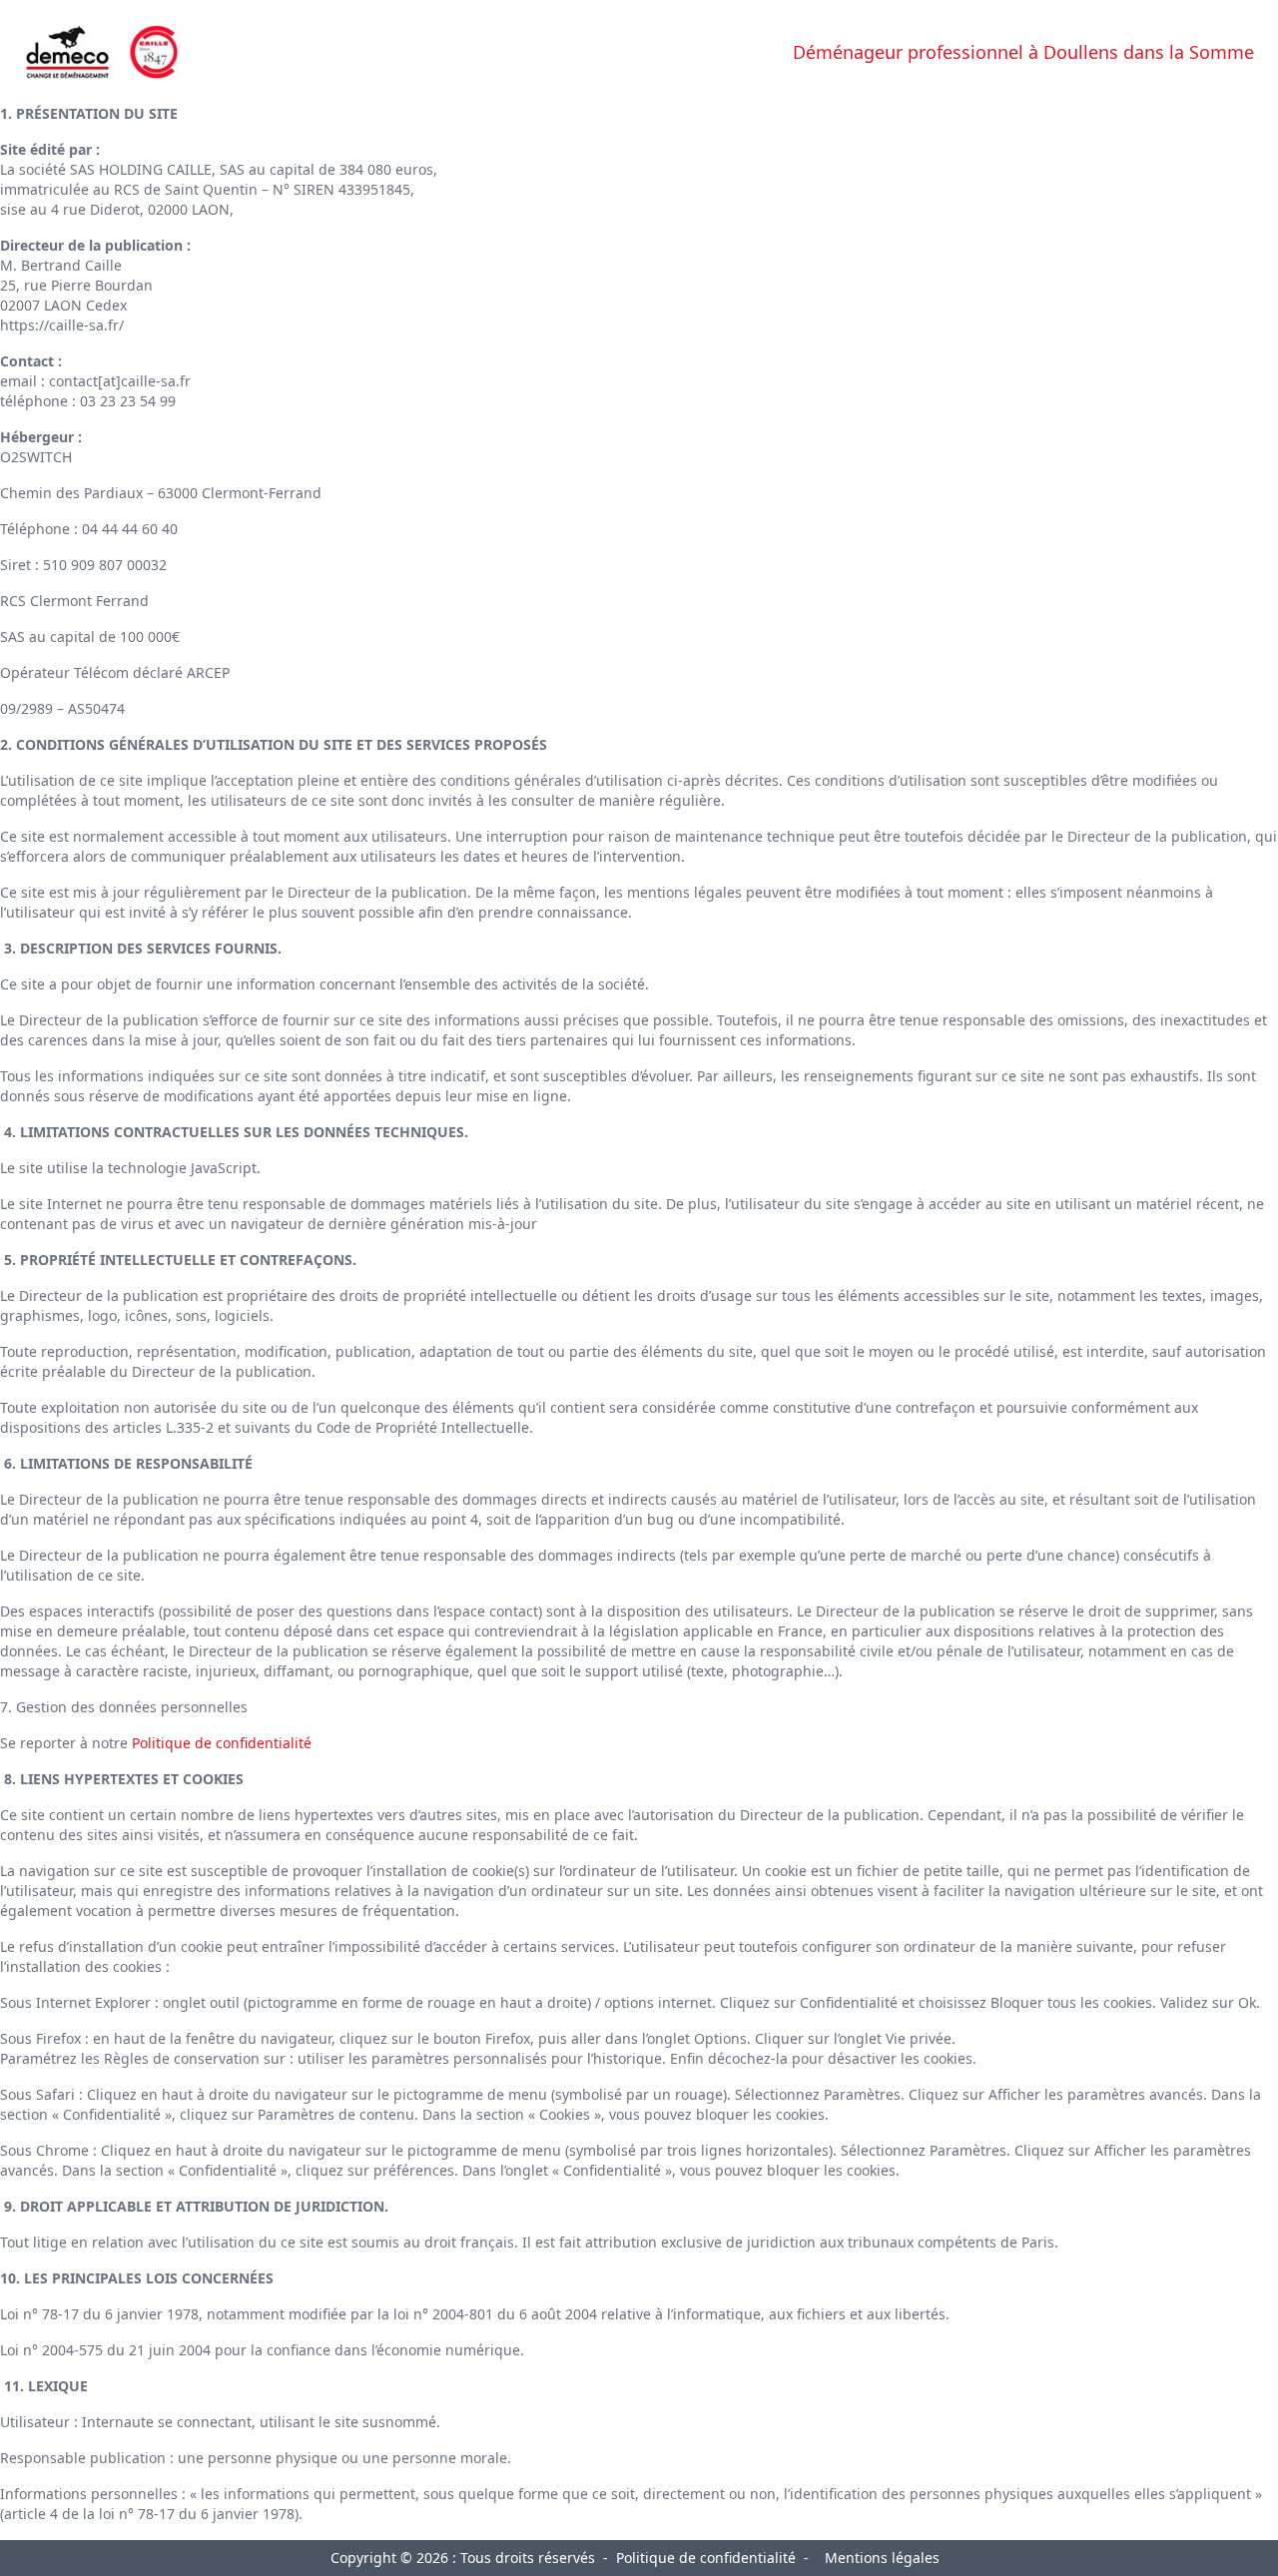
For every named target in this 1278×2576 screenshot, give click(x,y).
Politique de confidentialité (222, 1743)
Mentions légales (882, 2558)
